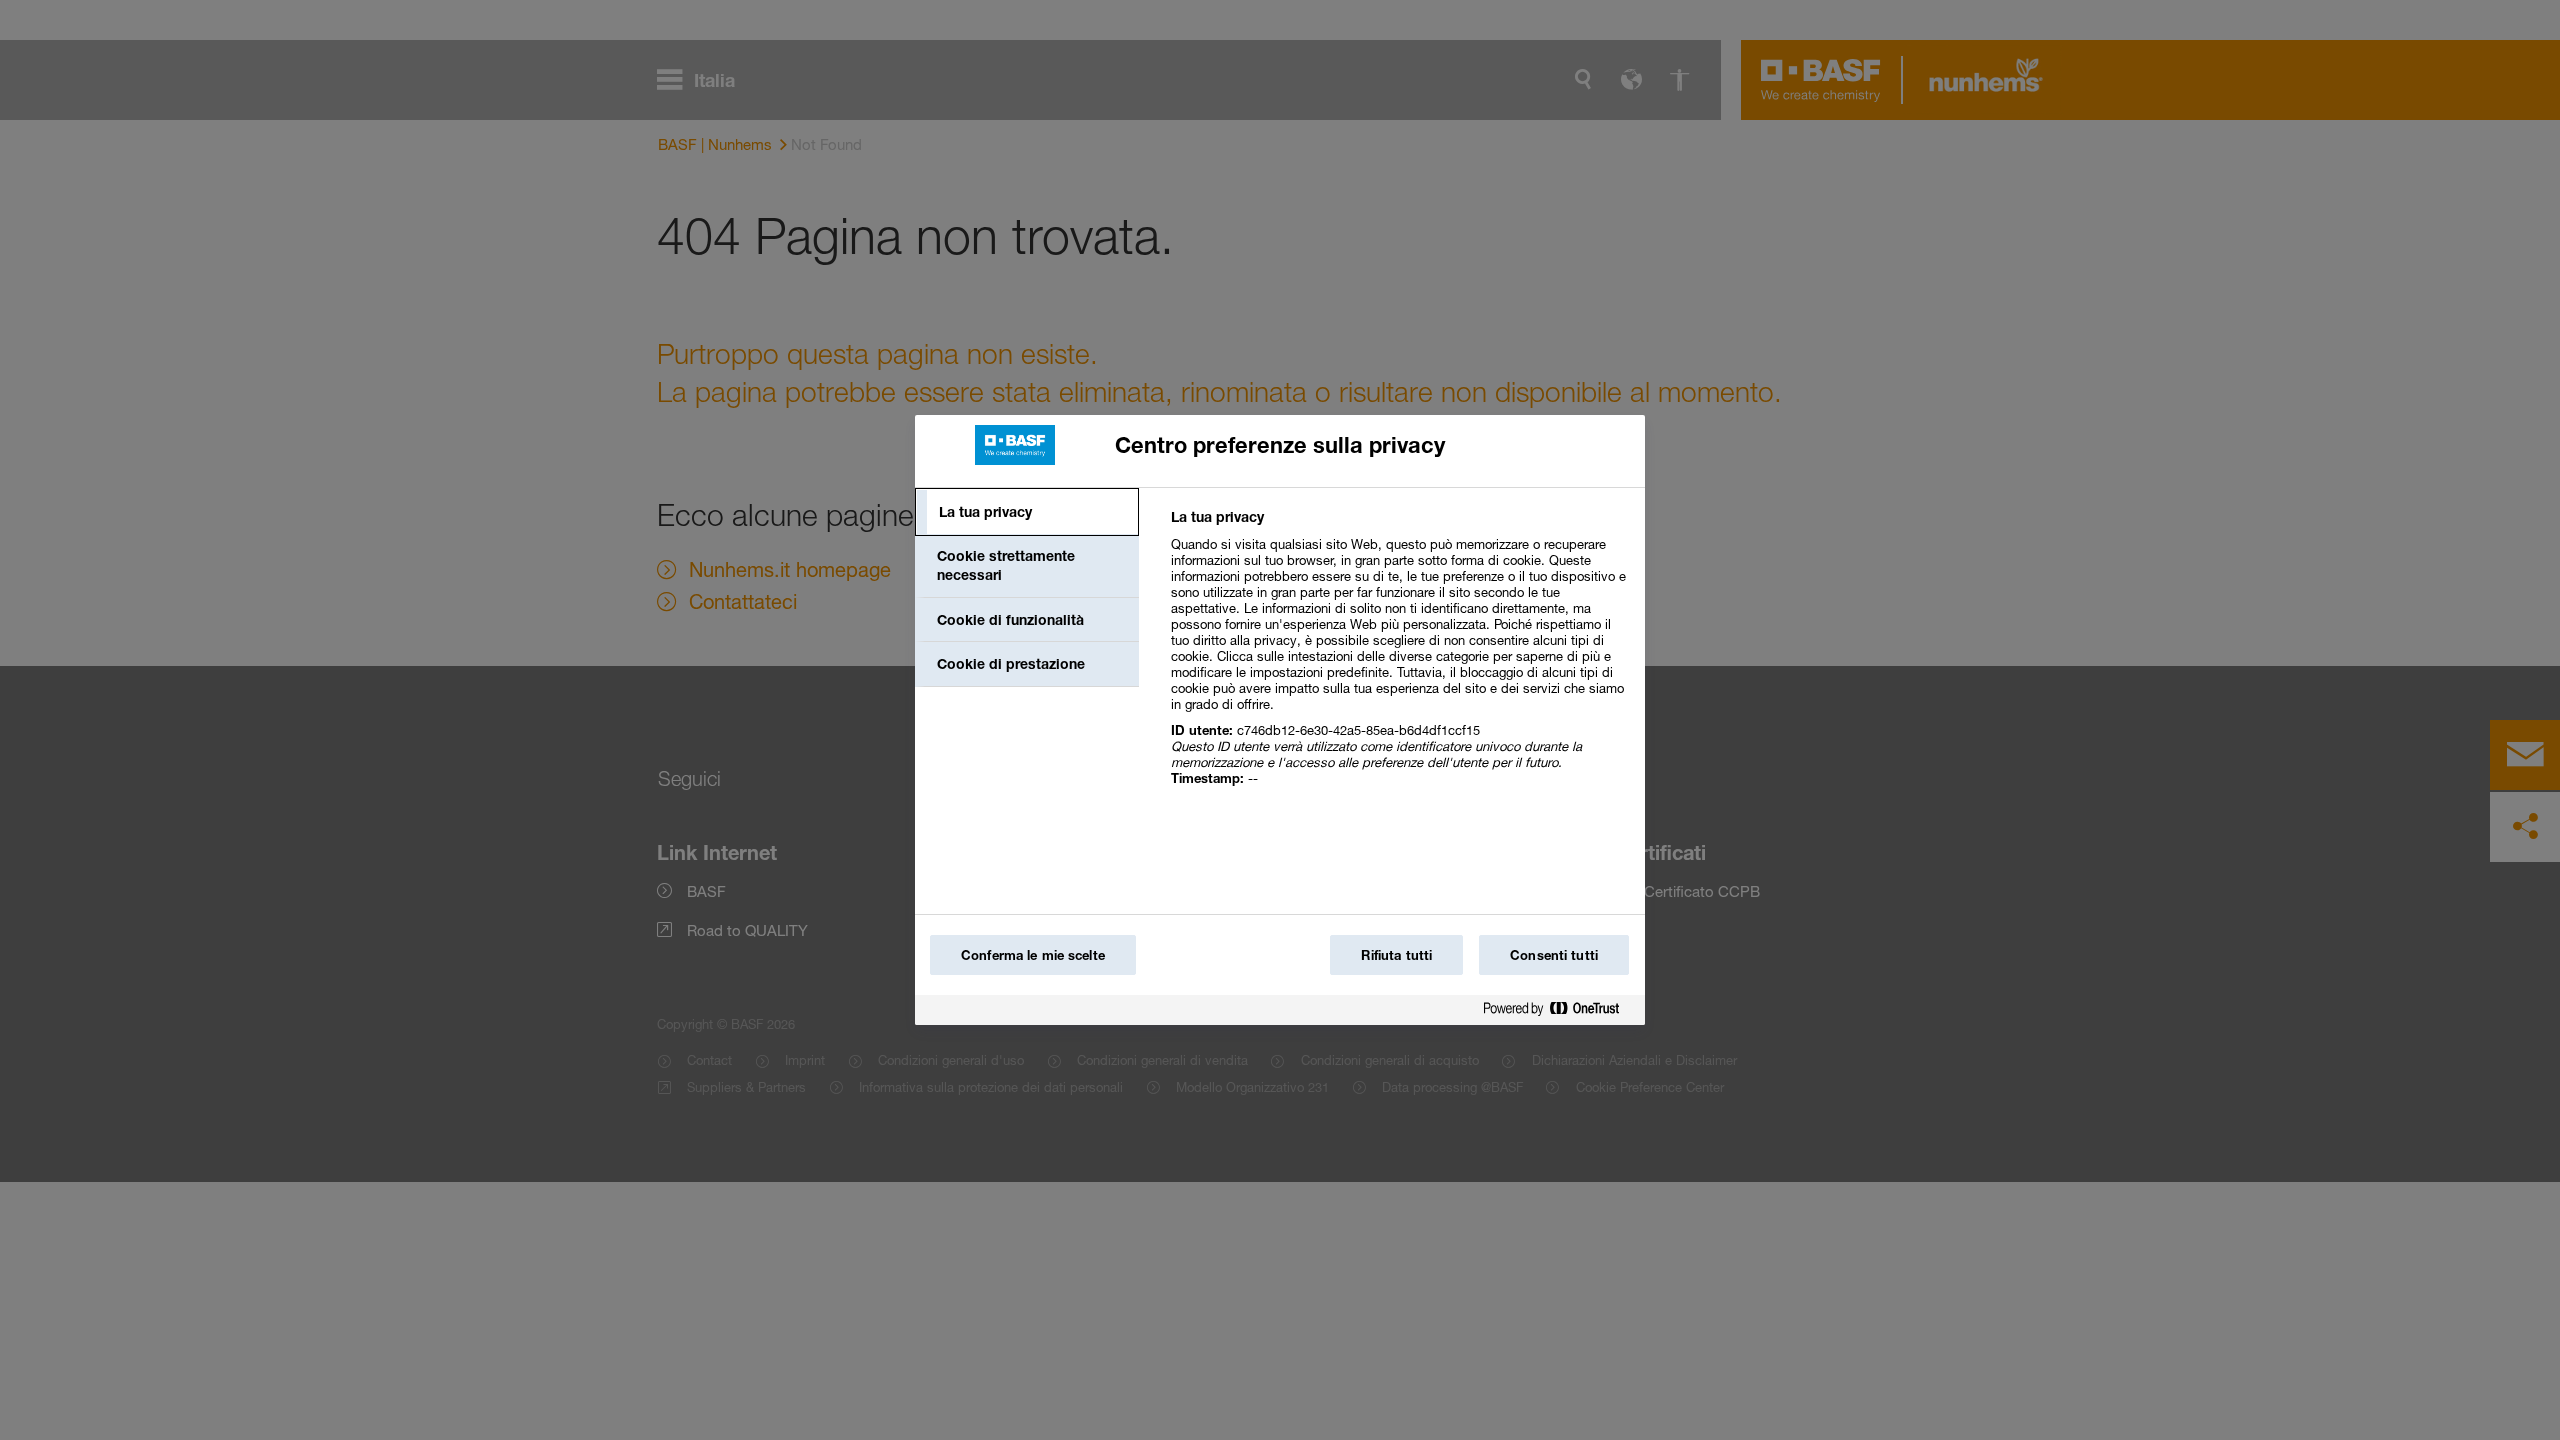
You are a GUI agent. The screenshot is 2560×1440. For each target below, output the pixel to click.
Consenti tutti (1554, 955)
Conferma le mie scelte (1033, 955)
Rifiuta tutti (1396, 955)
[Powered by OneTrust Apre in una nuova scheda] (1559, 1012)
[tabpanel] (1399, 658)
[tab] (1027, 512)
